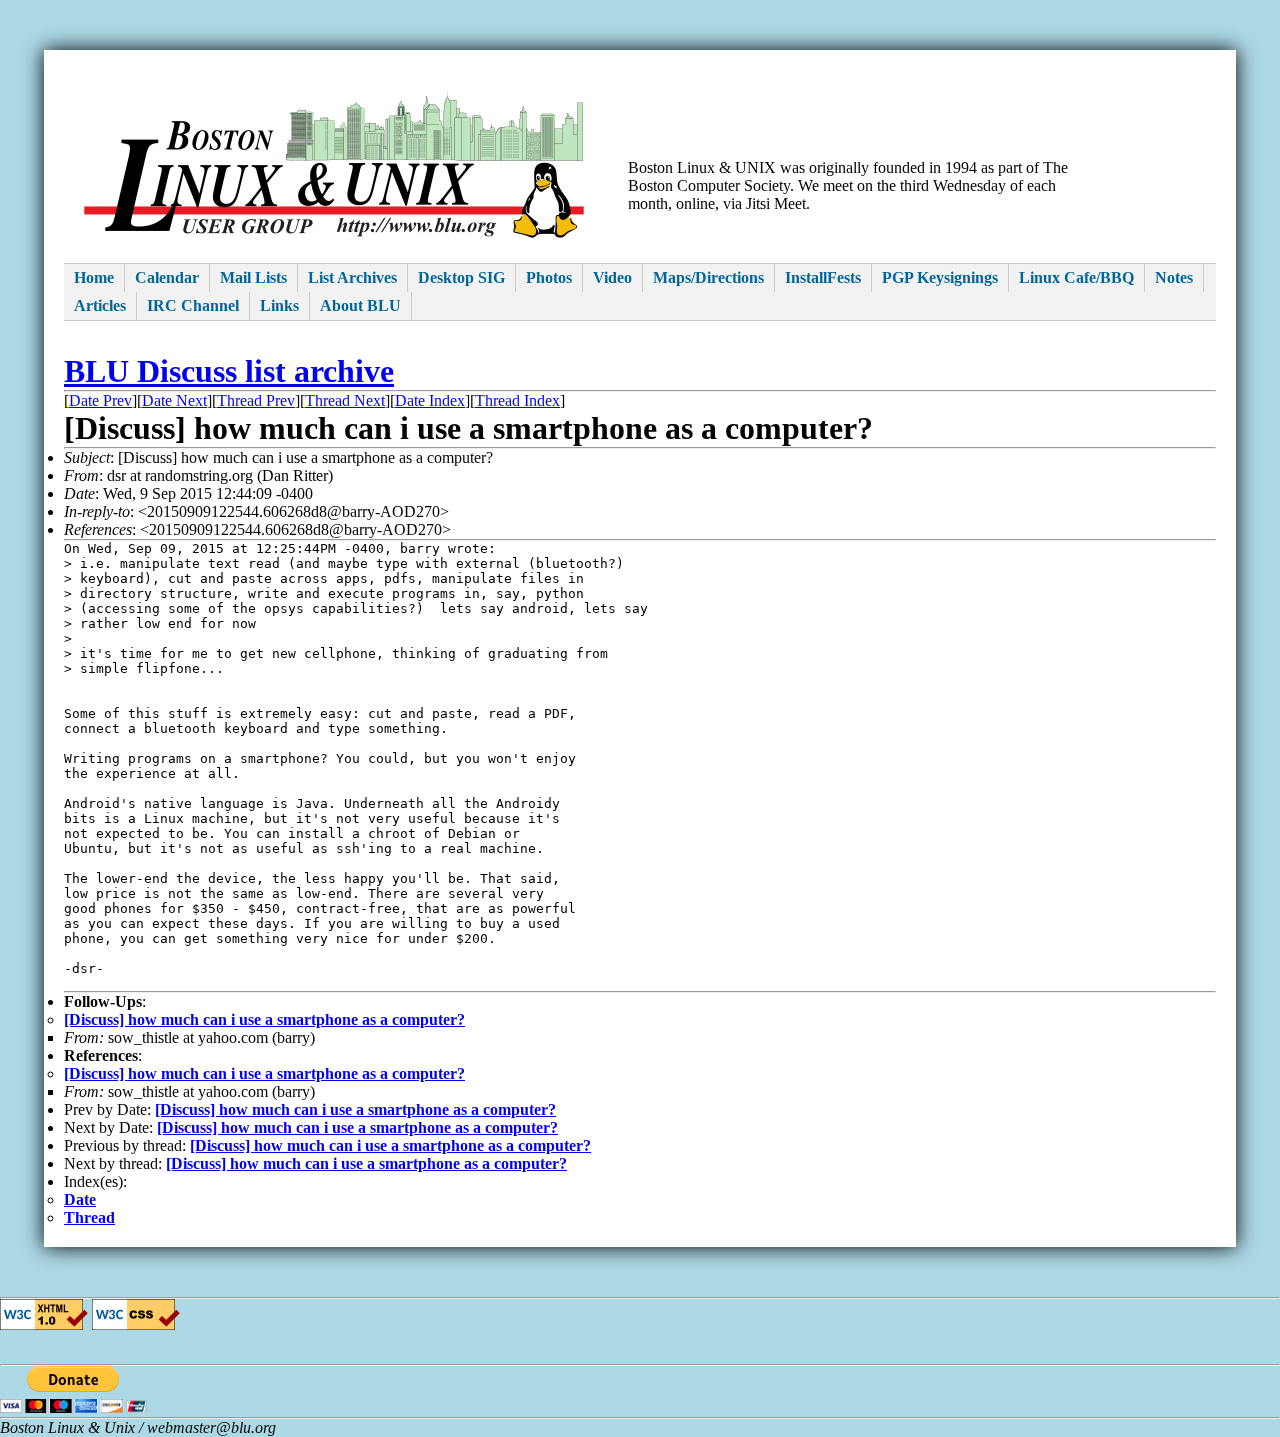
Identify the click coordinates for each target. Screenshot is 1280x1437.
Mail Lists (253, 277)
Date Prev (100, 400)
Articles (100, 305)
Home (94, 277)
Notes (1174, 277)
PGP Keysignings (940, 277)
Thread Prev (256, 400)
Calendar (167, 277)
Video (612, 277)
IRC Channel (193, 305)
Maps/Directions (708, 277)
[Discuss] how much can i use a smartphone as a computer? (264, 1019)
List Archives (352, 277)
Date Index (430, 400)
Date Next (174, 400)
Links (279, 305)
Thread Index (517, 400)
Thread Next (345, 400)
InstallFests (823, 277)
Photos (549, 277)
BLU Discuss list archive (229, 371)
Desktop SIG (461, 277)
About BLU (360, 305)
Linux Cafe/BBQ (1076, 277)
